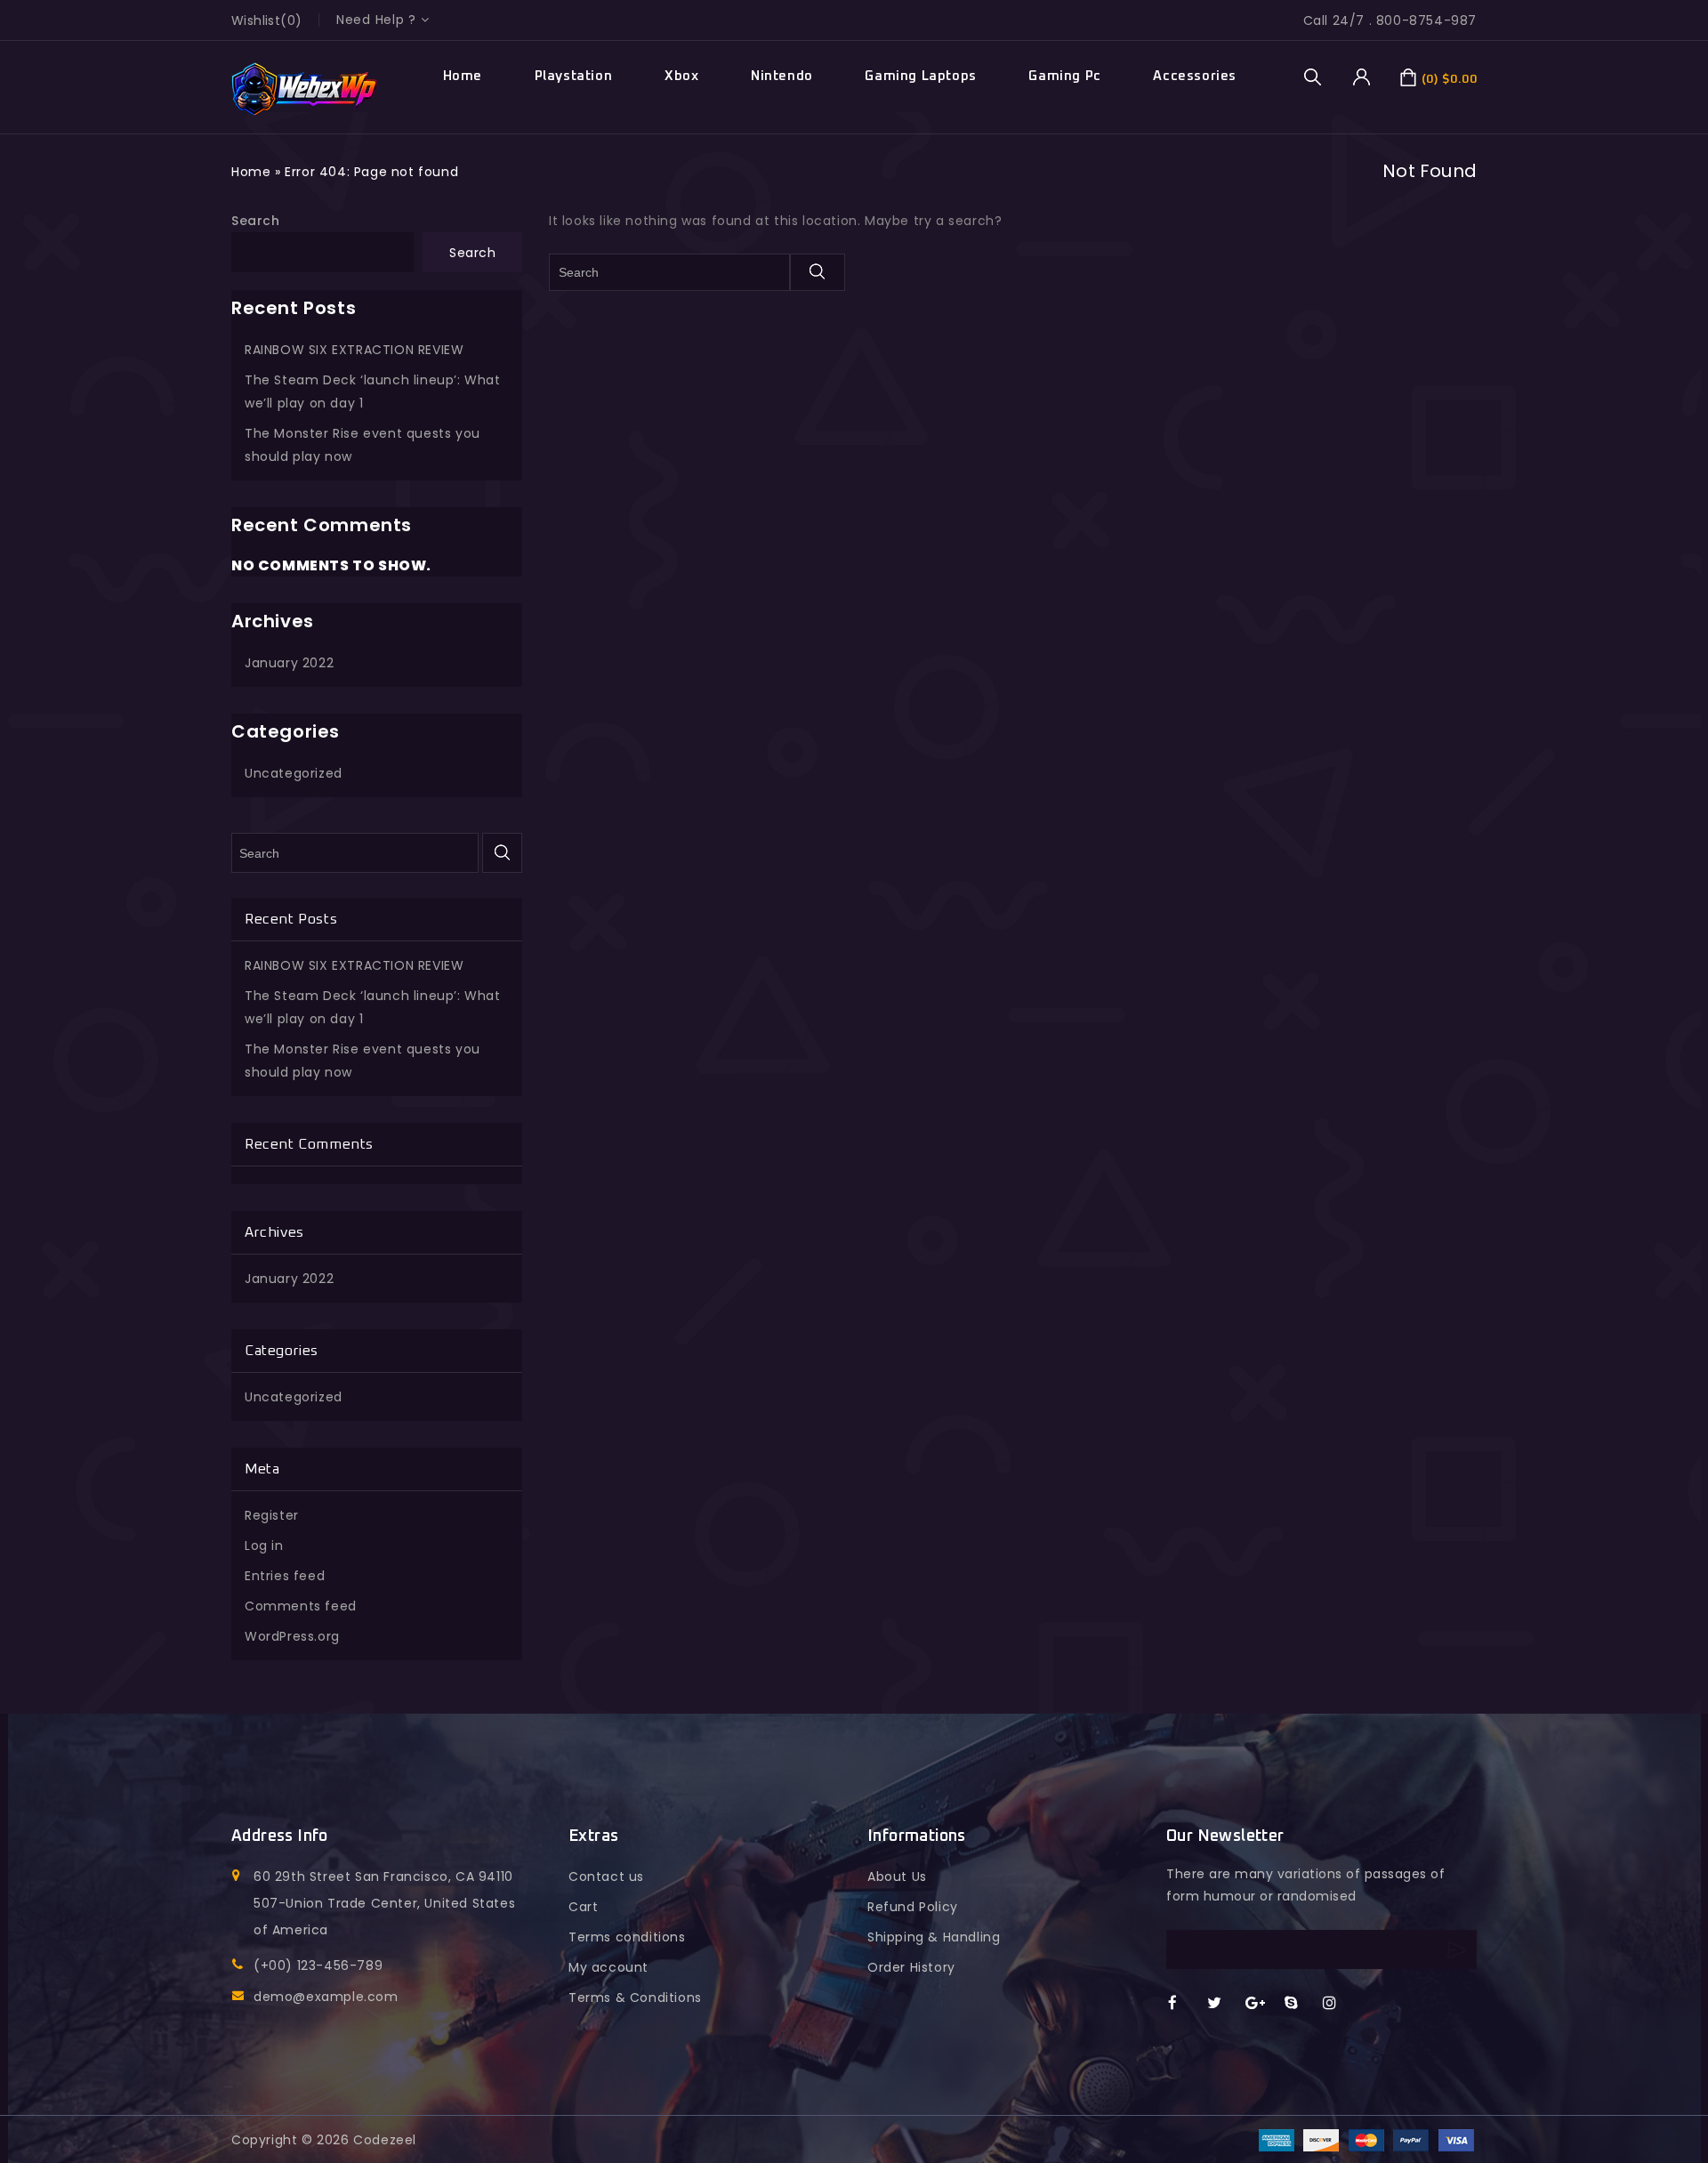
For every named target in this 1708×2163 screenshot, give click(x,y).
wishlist (256, 20)
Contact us (606, 1876)
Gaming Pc (1064, 76)
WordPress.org (292, 1636)
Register (272, 1515)
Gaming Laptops (920, 76)
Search (256, 221)
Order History (911, 1967)
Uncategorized (294, 773)
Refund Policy (913, 1907)
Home (463, 76)
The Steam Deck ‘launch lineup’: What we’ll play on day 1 (373, 391)
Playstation (574, 76)
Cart (583, 1907)
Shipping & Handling (934, 1937)
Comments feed (301, 1606)
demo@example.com (326, 1997)
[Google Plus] (1261, 2004)
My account (608, 1967)
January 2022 (289, 663)
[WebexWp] (305, 89)
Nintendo (782, 76)
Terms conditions (627, 1937)
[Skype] (1300, 2004)
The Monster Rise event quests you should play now (363, 445)
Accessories (1195, 76)
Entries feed (285, 1576)
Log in (264, 1546)
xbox (681, 76)
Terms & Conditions (635, 1998)
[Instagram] (1338, 2004)
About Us (897, 1876)
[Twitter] (1223, 2004)
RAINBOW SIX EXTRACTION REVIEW (354, 350)
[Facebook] (1184, 2004)
